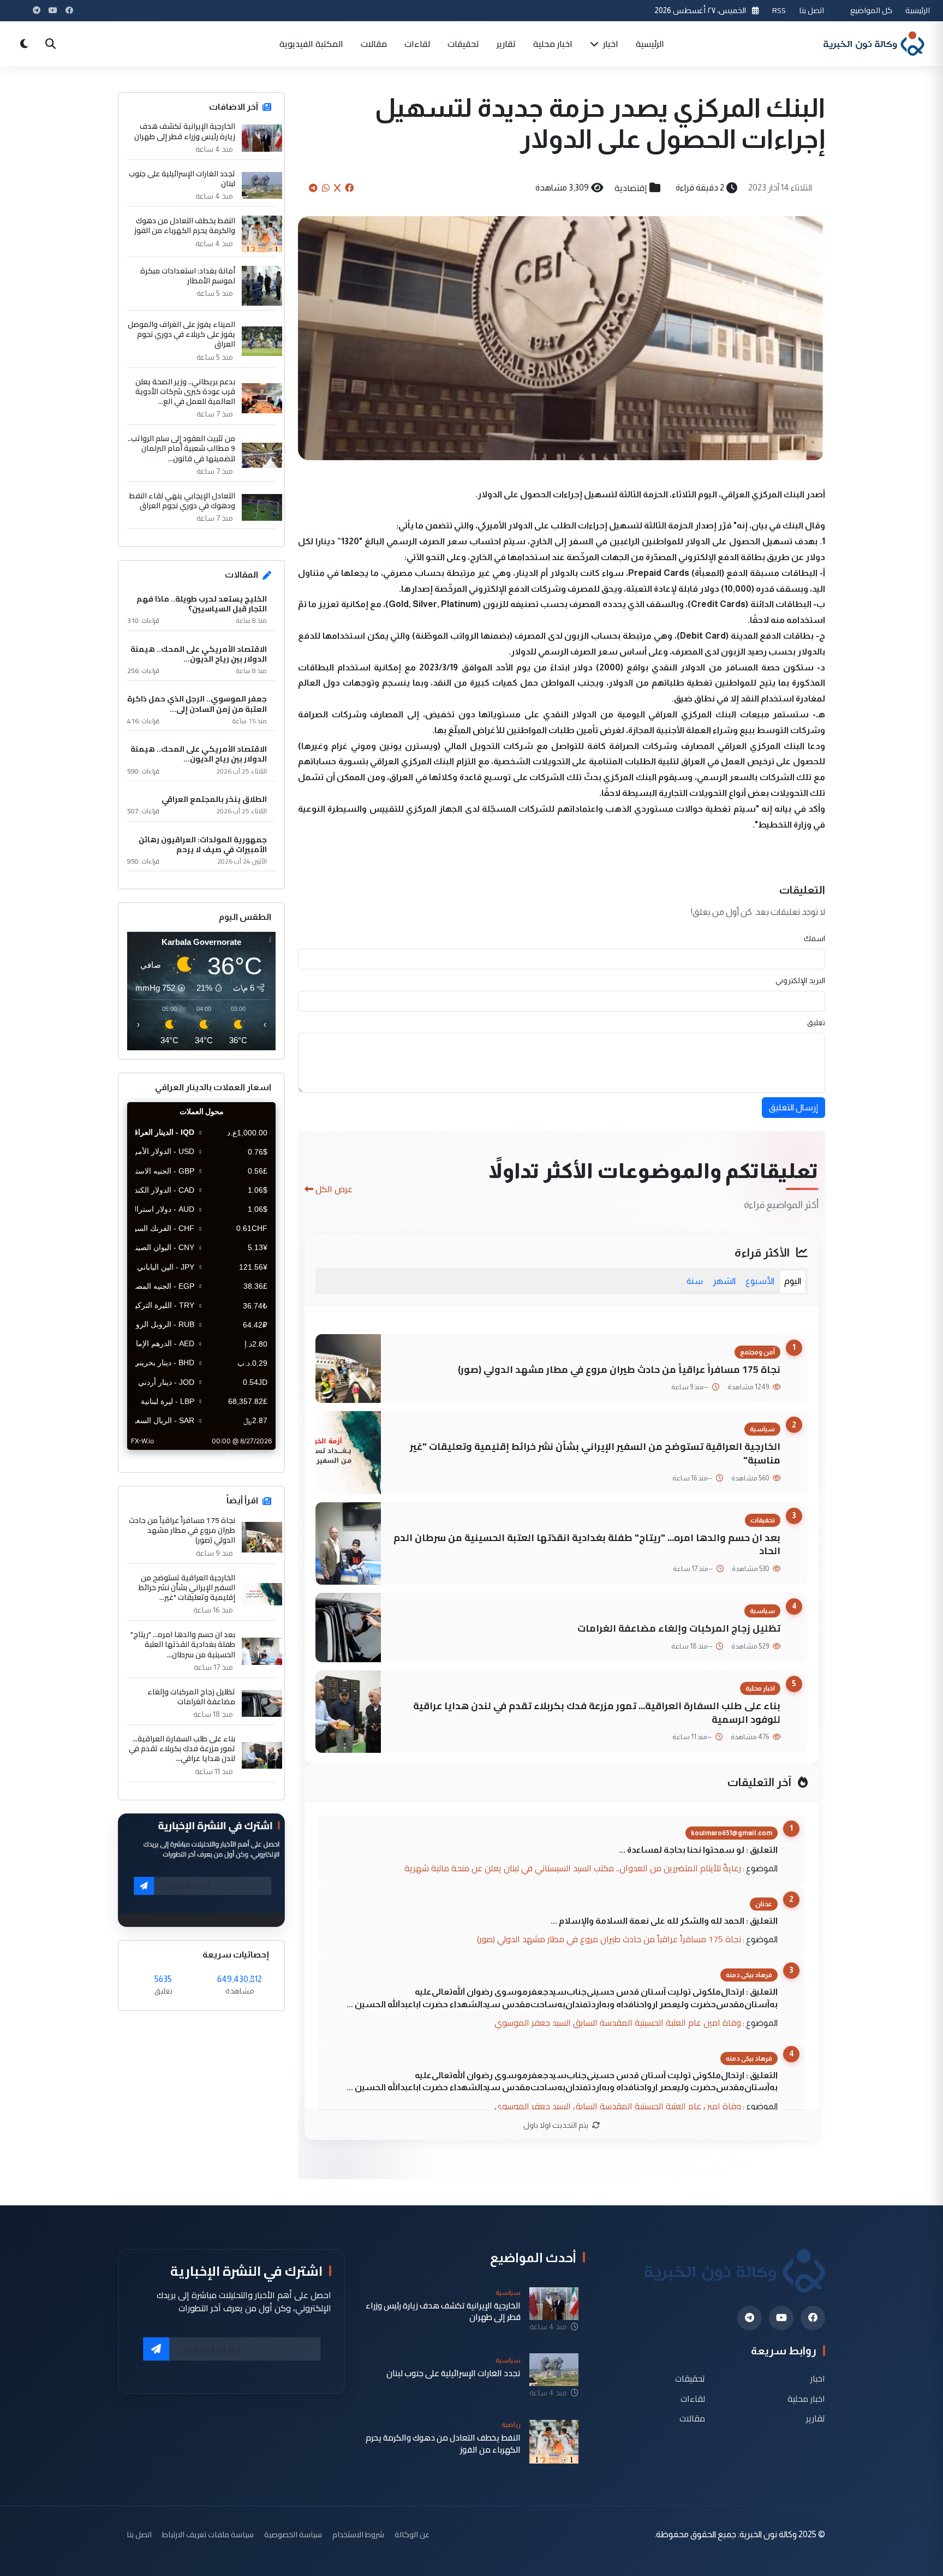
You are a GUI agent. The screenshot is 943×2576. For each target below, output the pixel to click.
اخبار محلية (553, 44)
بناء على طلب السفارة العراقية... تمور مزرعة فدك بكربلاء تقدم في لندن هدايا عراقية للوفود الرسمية (597, 1712)
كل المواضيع (871, 10)
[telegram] (750, 2318)
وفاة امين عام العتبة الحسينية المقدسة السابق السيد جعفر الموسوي (618, 2022)
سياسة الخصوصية (293, 2534)
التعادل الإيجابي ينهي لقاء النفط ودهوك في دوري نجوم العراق (182, 501)
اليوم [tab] (793, 1281)
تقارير (506, 44)
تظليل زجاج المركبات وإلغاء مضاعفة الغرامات (679, 1628)
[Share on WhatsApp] (326, 188)
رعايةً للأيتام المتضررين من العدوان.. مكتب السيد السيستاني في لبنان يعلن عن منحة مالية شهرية (573, 1868)
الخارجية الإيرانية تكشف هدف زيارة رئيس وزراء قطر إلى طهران (185, 131)
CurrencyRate (251, 1456)
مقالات (374, 44)
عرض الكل (334, 1189)
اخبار (610, 44)
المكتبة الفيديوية (311, 44)
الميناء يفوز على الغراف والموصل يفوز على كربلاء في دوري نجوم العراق (181, 334)
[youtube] (781, 2318)
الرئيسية (918, 10)
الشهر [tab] (724, 1281)
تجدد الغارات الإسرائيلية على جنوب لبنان (182, 179)
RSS (779, 10)
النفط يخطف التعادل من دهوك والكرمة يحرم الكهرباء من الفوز (185, 225)
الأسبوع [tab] (760, 1281)
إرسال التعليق (793, 1107)
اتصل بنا (811, 10)
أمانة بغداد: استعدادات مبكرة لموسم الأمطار (188, 276)
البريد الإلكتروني (800, 980)
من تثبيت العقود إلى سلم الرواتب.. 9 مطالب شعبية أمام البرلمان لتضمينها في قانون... (181, 448)
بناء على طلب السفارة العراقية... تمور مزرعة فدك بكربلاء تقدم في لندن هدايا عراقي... (182, 1749)
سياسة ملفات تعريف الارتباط (208, 2534)
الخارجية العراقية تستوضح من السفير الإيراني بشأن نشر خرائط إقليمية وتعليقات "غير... (187, 1588)
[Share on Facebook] (349, 188)
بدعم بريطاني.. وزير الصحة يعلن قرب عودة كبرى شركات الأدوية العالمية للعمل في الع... (185, 392)
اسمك (814, 938)
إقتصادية (631, 188)
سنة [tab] (695, 1281)
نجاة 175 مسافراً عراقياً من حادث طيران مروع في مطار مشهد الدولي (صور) (619, 1369)
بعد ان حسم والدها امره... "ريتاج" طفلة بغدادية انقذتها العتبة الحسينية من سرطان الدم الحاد (587, 1544)
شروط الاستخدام (358, 2534)
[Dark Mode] (24, 44)
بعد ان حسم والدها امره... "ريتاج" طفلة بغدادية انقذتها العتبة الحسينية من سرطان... (183, 1644)
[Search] (50, 44)
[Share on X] (337, 188)
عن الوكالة (412, 2534)
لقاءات (417, 44)
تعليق (816, 1022)
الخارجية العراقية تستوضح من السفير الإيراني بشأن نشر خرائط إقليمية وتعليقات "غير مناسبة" (595, 1453)
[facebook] (813, 2318)
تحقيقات (463, 44)
